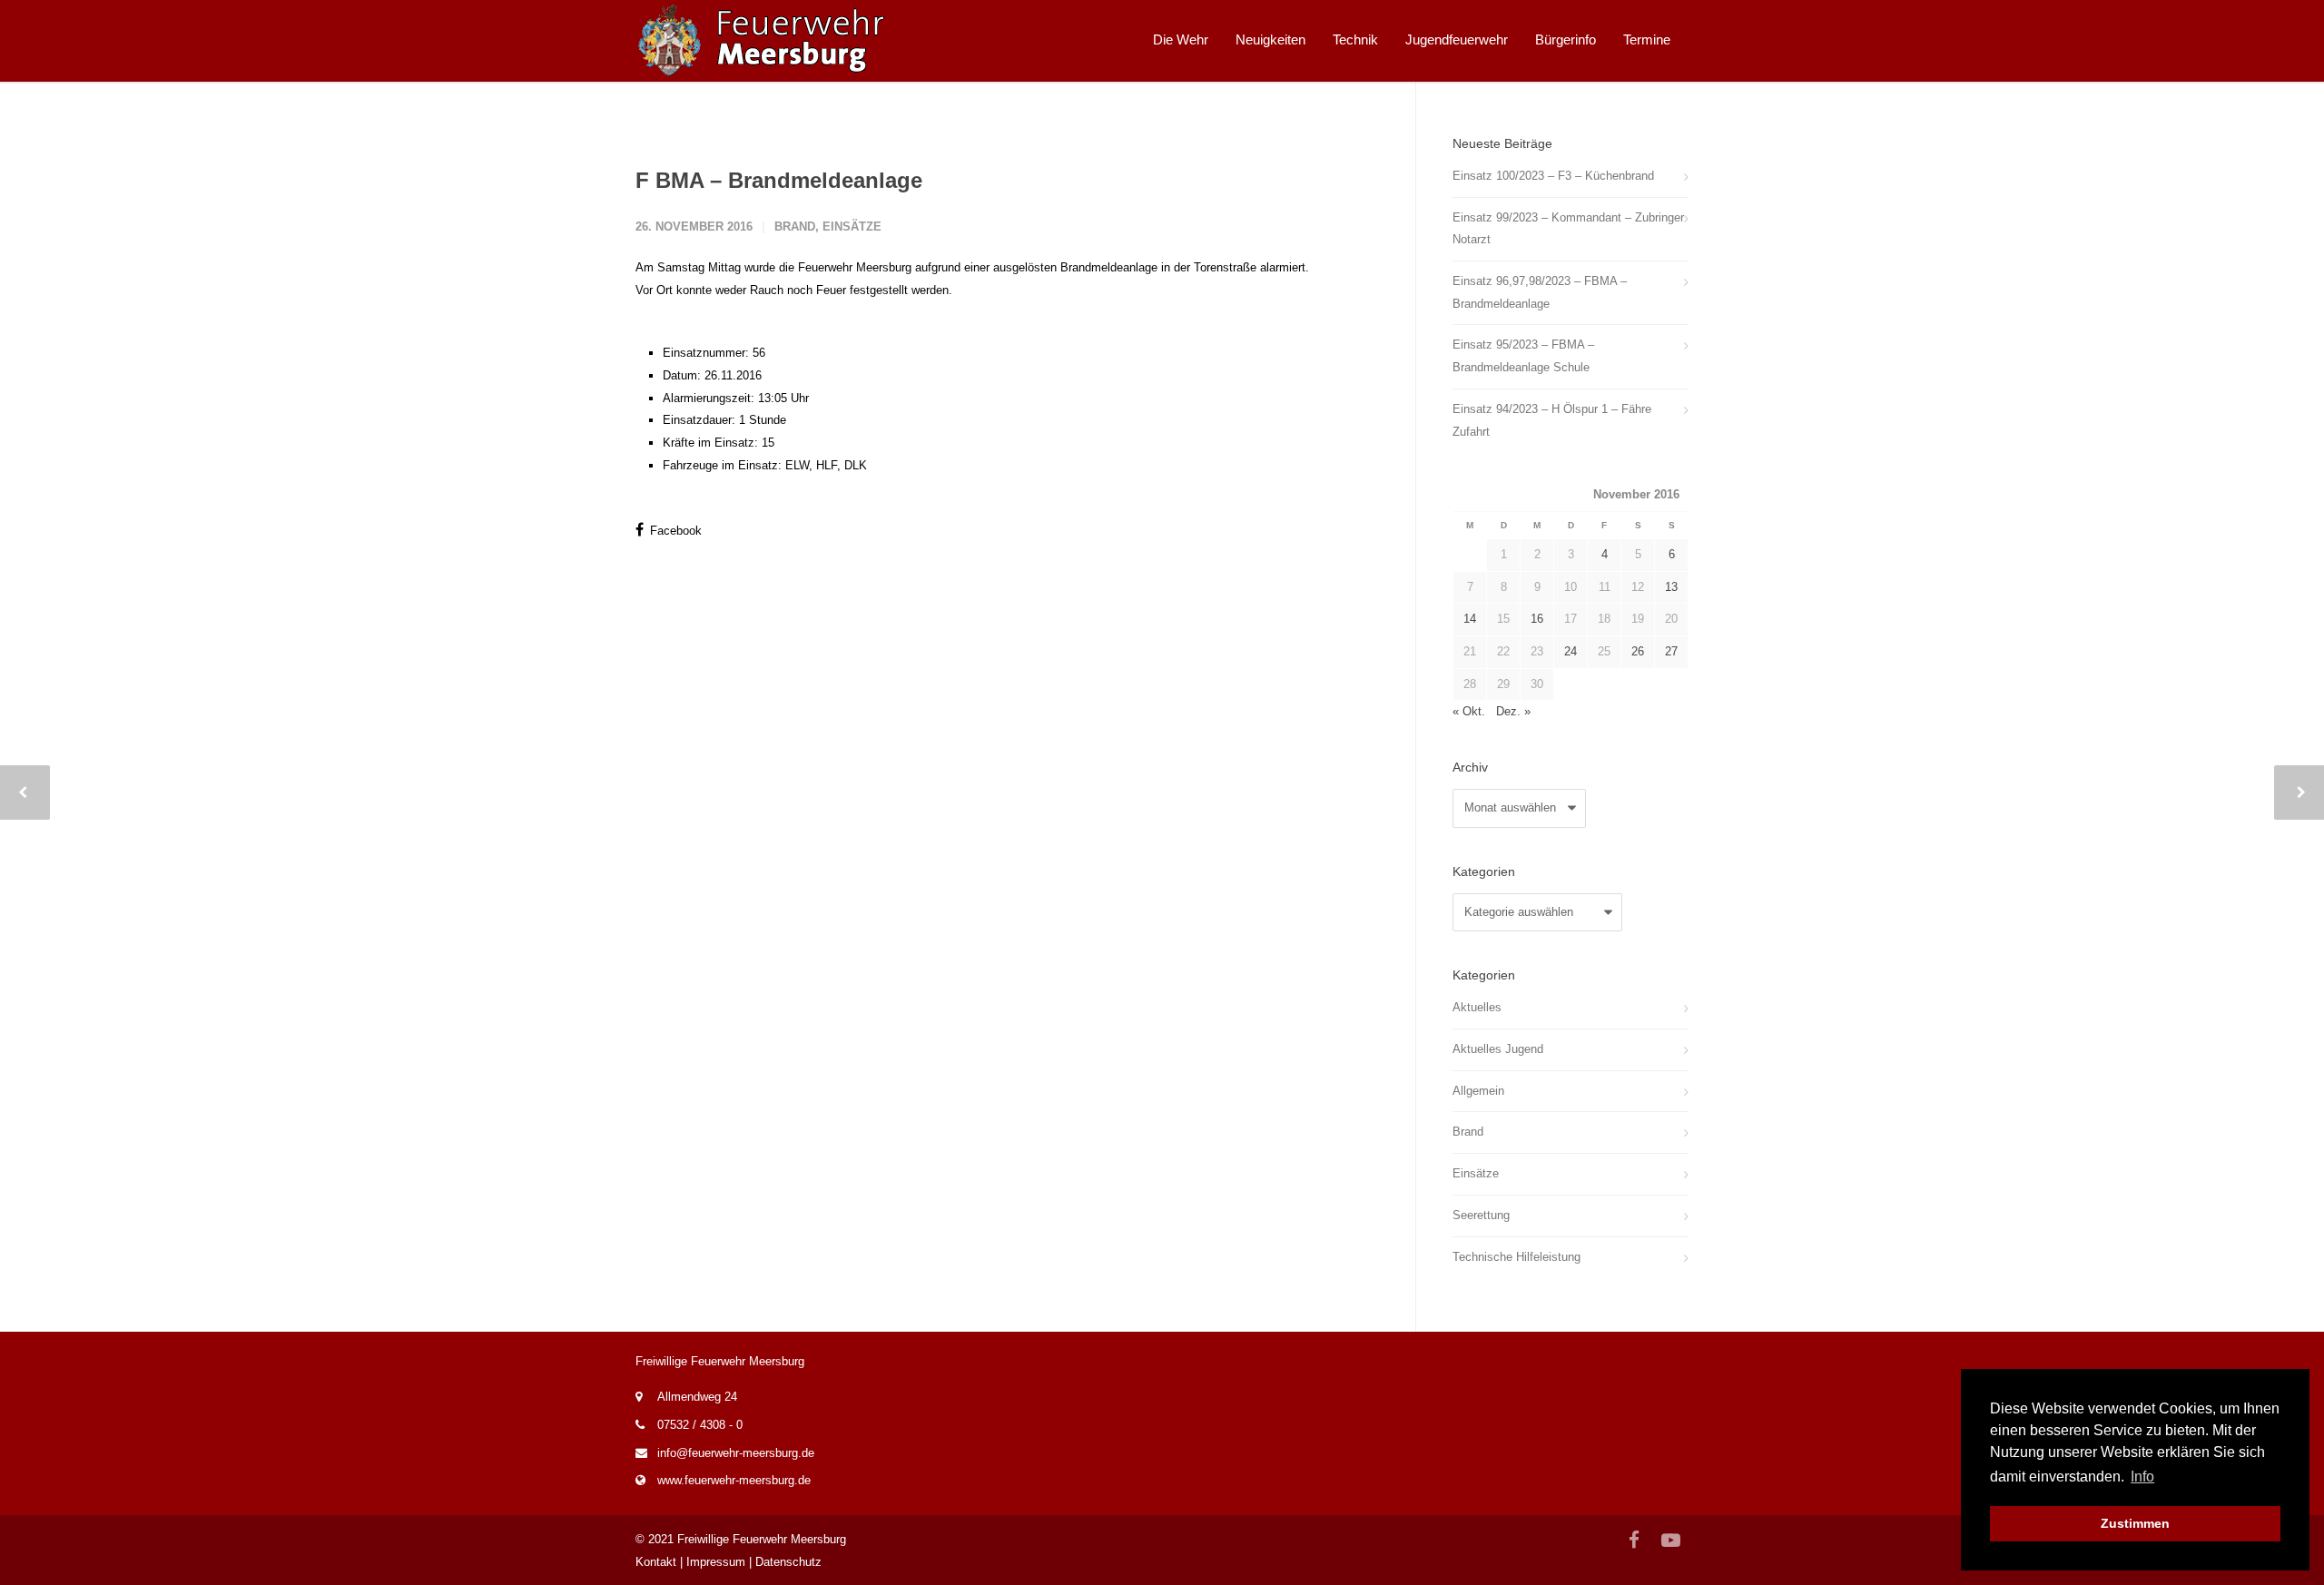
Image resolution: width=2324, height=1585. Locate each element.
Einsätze (852, 226)
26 (1638, 651)
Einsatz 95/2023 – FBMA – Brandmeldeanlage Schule (1523, 356)
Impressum (716, 1562)
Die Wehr (1181, 39)
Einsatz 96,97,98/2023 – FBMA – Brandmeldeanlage (1540, 292)
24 (1571, 651)
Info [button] (2142, 1477)
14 (1470, 619)
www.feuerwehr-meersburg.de (734, 1480)
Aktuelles (1477, 1007)
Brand (795, 226)
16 (1537, 619)
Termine (1647, 39)
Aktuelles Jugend (1498, 1049)
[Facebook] (1634, 1541)
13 (1671, 587)
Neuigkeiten (1270, 39)
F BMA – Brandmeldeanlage (779, 180)
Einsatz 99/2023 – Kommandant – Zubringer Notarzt (1568, 229)
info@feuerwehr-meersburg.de (736, 1453)
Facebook (674, 531)
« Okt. (1469, 711)
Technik (1355, 39)
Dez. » (1513, 711)
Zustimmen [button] (2135, 1523)
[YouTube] (1670, 1541)
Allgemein (1478, 1091)
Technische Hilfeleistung (1517, 1257)
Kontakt (656, 1562)
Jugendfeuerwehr (1457, 39)
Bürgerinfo (1566, 39)
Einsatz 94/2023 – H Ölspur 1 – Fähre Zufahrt (1552, 420)
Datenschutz (788, 1562)
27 (1671, 651)
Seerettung (1481, 1215)
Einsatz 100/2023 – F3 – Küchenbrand (1553, 176)
